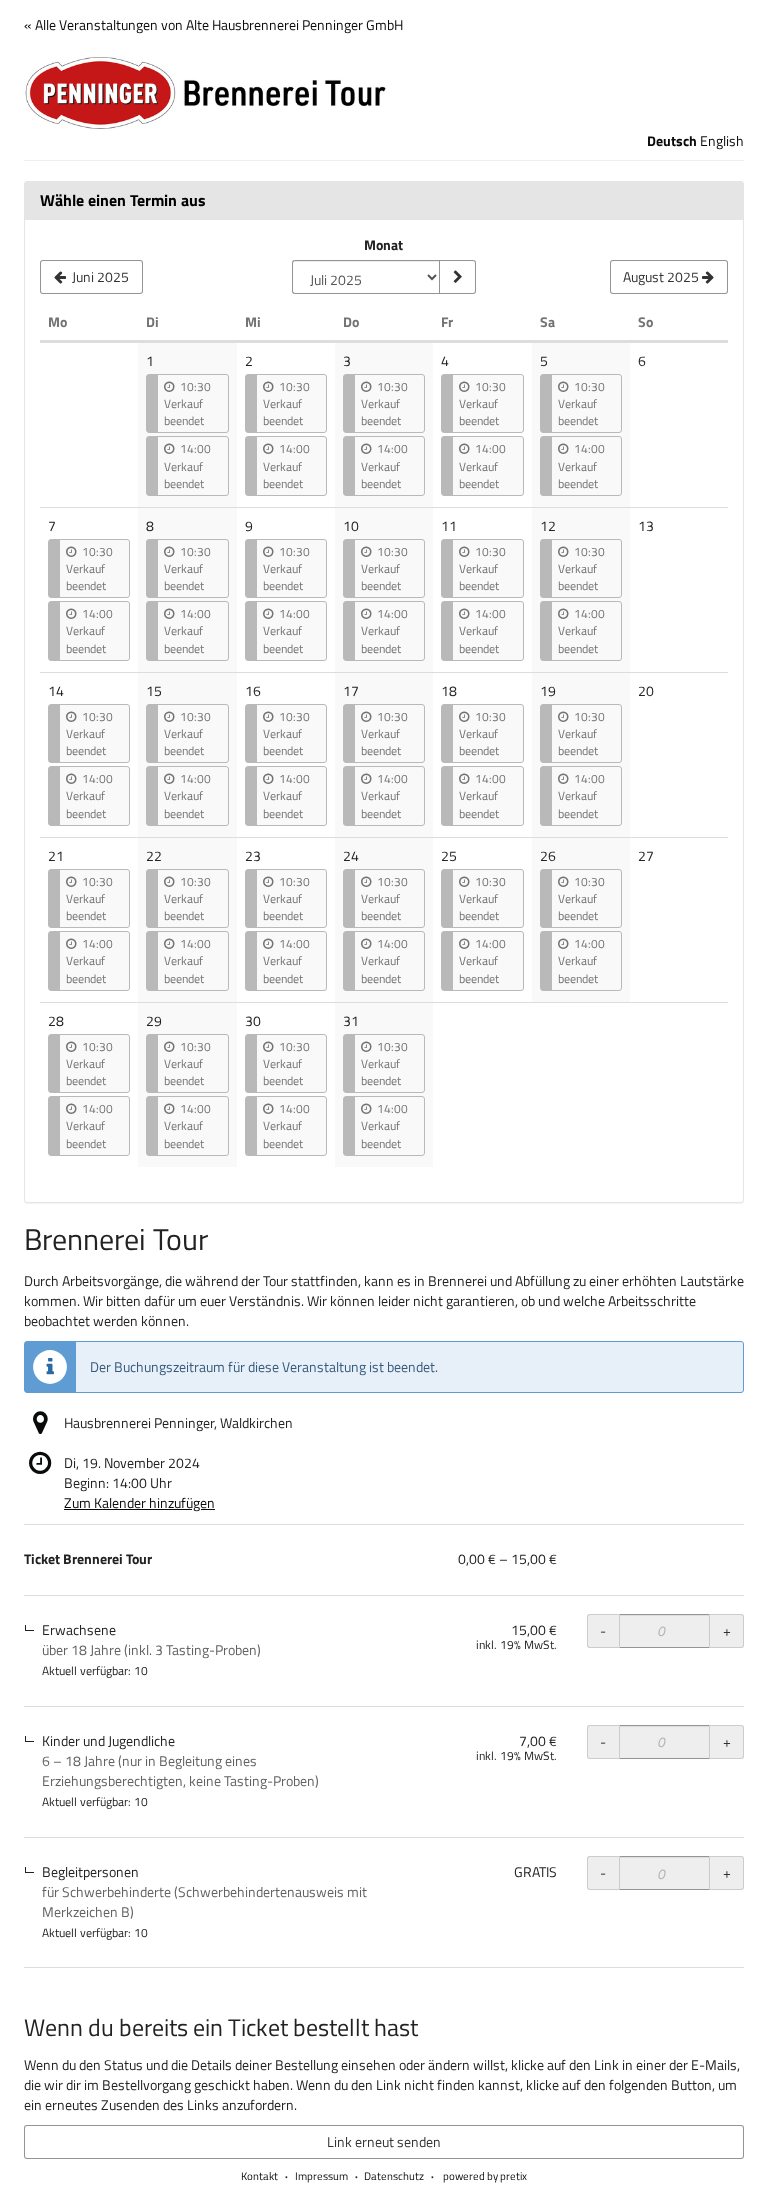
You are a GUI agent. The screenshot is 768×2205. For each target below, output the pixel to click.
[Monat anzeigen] (457, 277)
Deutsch (672, 141)
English (722, 141)
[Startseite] (384, 93)
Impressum (321, 2176)
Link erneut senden (384, 2141)
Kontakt (259, 2176)
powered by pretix (485, 2176)
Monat (383, 245)
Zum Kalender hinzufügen (139, 1502)
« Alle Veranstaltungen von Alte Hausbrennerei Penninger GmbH (213, 24)
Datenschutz (394, 2176)
